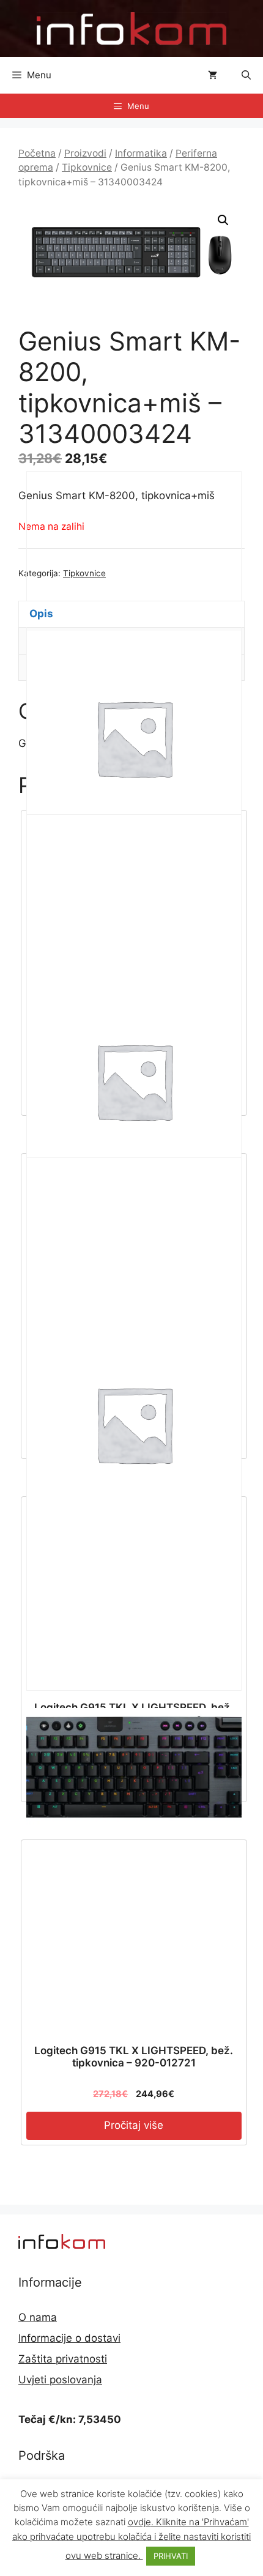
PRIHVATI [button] (171, 2556)
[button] (246, 75)
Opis (41, 614)
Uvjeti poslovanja (60, 2380)
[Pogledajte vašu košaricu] (213, 75)
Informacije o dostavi (69, 2338)
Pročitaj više (134, 2125)
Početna (37, 153)
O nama (38, 2317)
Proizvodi (85, 153)
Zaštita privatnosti (63, 2359)
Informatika (141, 153)
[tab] (131, 614)
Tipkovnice (87, 167)
